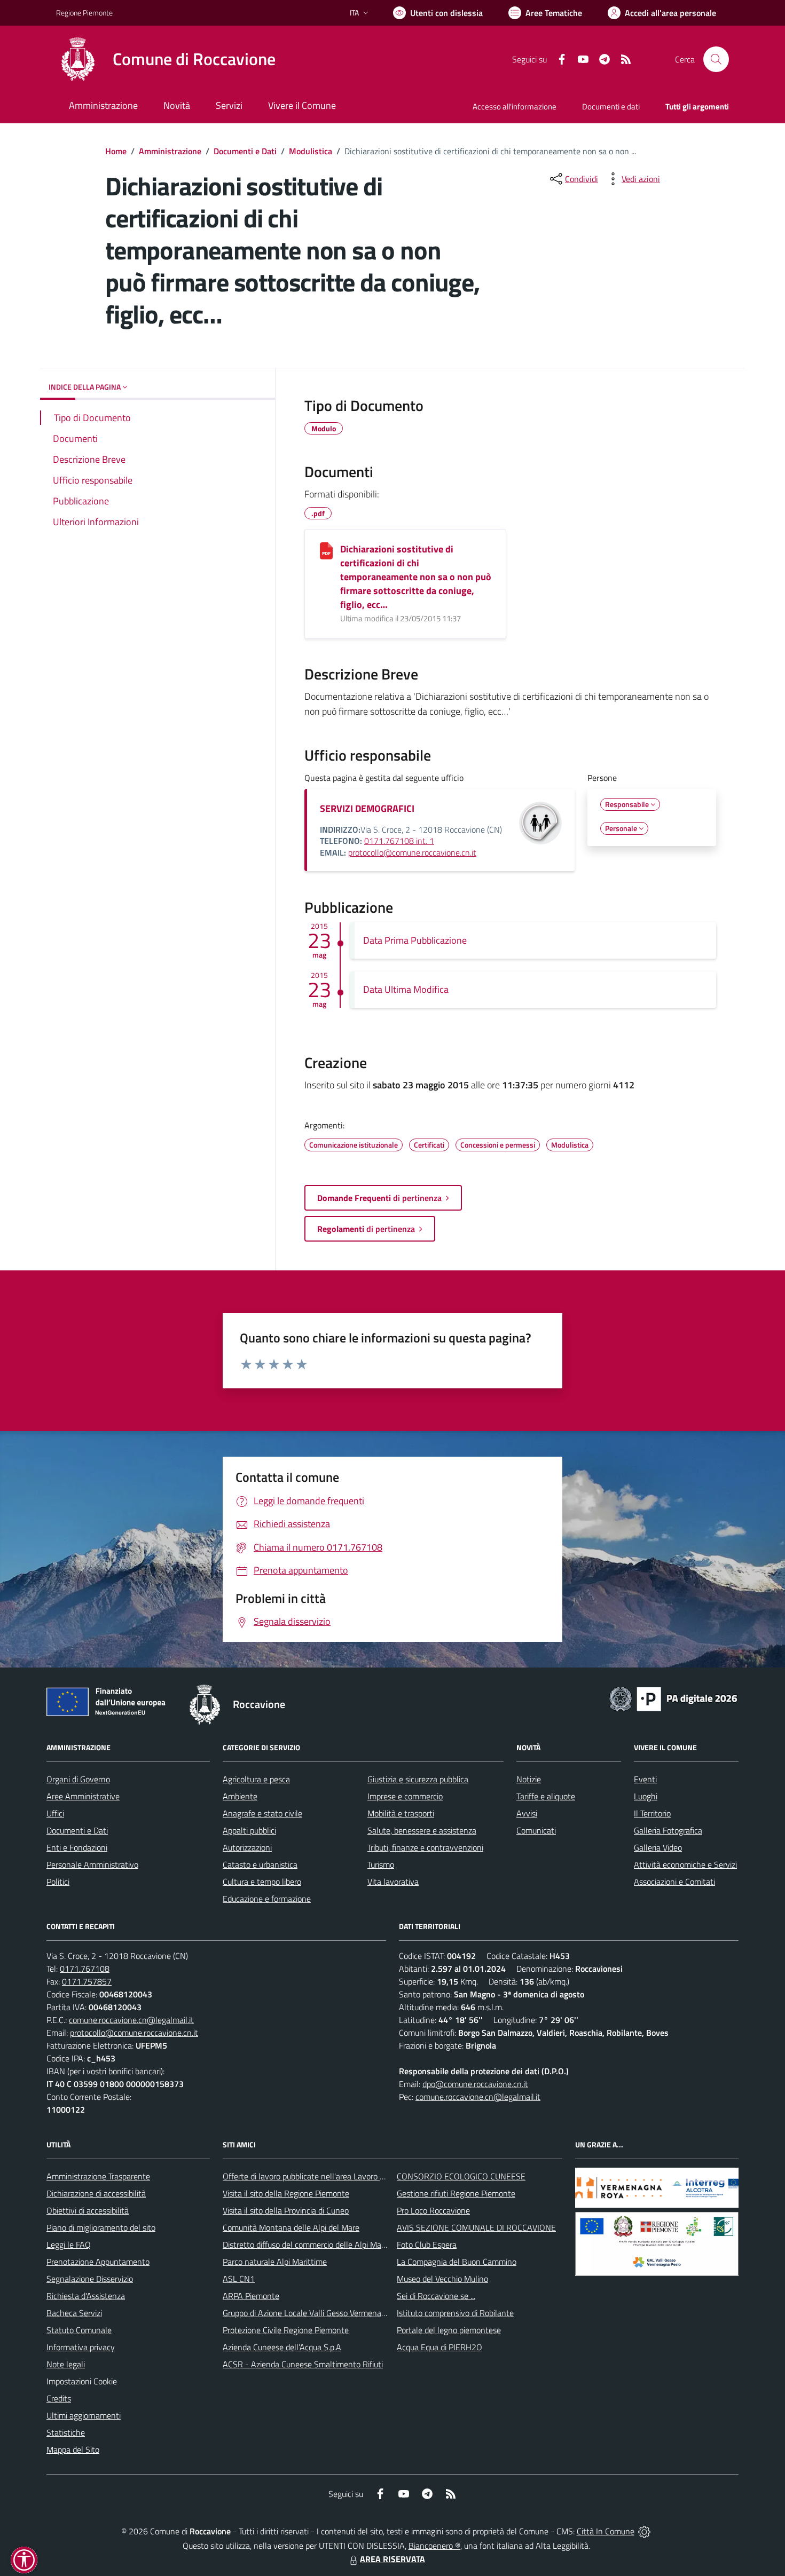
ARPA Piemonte (251, 2296)
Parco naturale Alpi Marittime (275, 2262)
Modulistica (311, 151)
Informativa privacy (81, 2347)
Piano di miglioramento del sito (101, 2227)
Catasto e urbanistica (260, 1864)
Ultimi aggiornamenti (84, 2415)
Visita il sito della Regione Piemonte (286, 2193)
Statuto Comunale (79, 2330)
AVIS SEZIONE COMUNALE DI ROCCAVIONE (476, 2227)
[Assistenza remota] (644, 2531)
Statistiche (66, 2432)
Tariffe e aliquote (546, 1796)
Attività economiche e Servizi (685, 1864)
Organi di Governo (78, 1779)
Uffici (55, 1813)
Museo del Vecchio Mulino (442, 2279)
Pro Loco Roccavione (433, 2210)
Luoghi (646, 1796)
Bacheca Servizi (74, 2313)
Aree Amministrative (83, 1796)
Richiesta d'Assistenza (86, 2296)
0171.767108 (85, 1969)
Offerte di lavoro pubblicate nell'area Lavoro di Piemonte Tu (327, 2176)
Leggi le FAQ (69, 2245)
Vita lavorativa (393, 1882)
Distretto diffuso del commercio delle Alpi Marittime (314, 2245)
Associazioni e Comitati (674, 1882)
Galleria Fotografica (668, 1830)
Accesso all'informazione (515, 106)
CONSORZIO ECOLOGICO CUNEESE (461, 2176)
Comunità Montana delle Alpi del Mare (291, 2227)
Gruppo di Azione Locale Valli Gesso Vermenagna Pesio (319, 2313)
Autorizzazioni (247, 1847)
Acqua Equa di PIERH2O (439, 2347)
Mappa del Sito (73, 2449)
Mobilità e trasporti (401, 1813)
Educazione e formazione (267, 1899)
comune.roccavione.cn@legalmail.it (131, 2020)
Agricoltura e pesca (256, 1779)
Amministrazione (170, 151)
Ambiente (240, 1796)
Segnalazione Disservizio (90, 2279)
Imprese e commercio (405, 1796)
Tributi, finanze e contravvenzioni (425, 1847)
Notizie (529, 1779)
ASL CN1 (239, 2279)
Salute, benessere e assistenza (422, 1830)
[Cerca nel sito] (716, 59)
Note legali (66, 2364)
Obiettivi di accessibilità (88, 2210)
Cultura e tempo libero (262, 1882)
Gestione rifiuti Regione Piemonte (456, 2193)
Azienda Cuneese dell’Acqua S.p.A (282, 2347)
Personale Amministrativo (92, 1864)
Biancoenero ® (434, 2546)
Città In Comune (606, 2531)
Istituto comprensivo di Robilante (455, 2313)
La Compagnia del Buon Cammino (457, 2262)
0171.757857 (87, 1981)
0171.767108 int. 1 (399, 841)
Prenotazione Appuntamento (98, 2262)
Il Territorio (652, 1813)
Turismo (381, 1864)
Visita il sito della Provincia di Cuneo (286, 2210)
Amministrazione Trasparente (98, 2176)
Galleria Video (658, 1847)
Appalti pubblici (249, 1830)
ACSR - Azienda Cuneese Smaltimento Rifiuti (303, 2364)
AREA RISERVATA (392, 2559)
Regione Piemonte (84, 13)
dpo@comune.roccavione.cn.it (475, 2084)
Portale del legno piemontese (449, 2330)
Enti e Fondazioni (77, 1847)
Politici (58, 1882)
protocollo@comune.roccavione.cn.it (412, 852)
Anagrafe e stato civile (262, 1813)
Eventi (645, 1779)
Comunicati (536, 1830)
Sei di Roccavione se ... (436, 2296)
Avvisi (527, 1813)
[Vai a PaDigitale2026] (673, 1698)
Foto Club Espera (427, 2245)
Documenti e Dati (245, 151)
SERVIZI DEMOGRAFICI (367, 808)
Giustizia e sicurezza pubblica (418, 1779)
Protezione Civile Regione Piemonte (286, 2330)
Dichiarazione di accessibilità (96, 2193)
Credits (59, 2398)
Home (116, 151)
